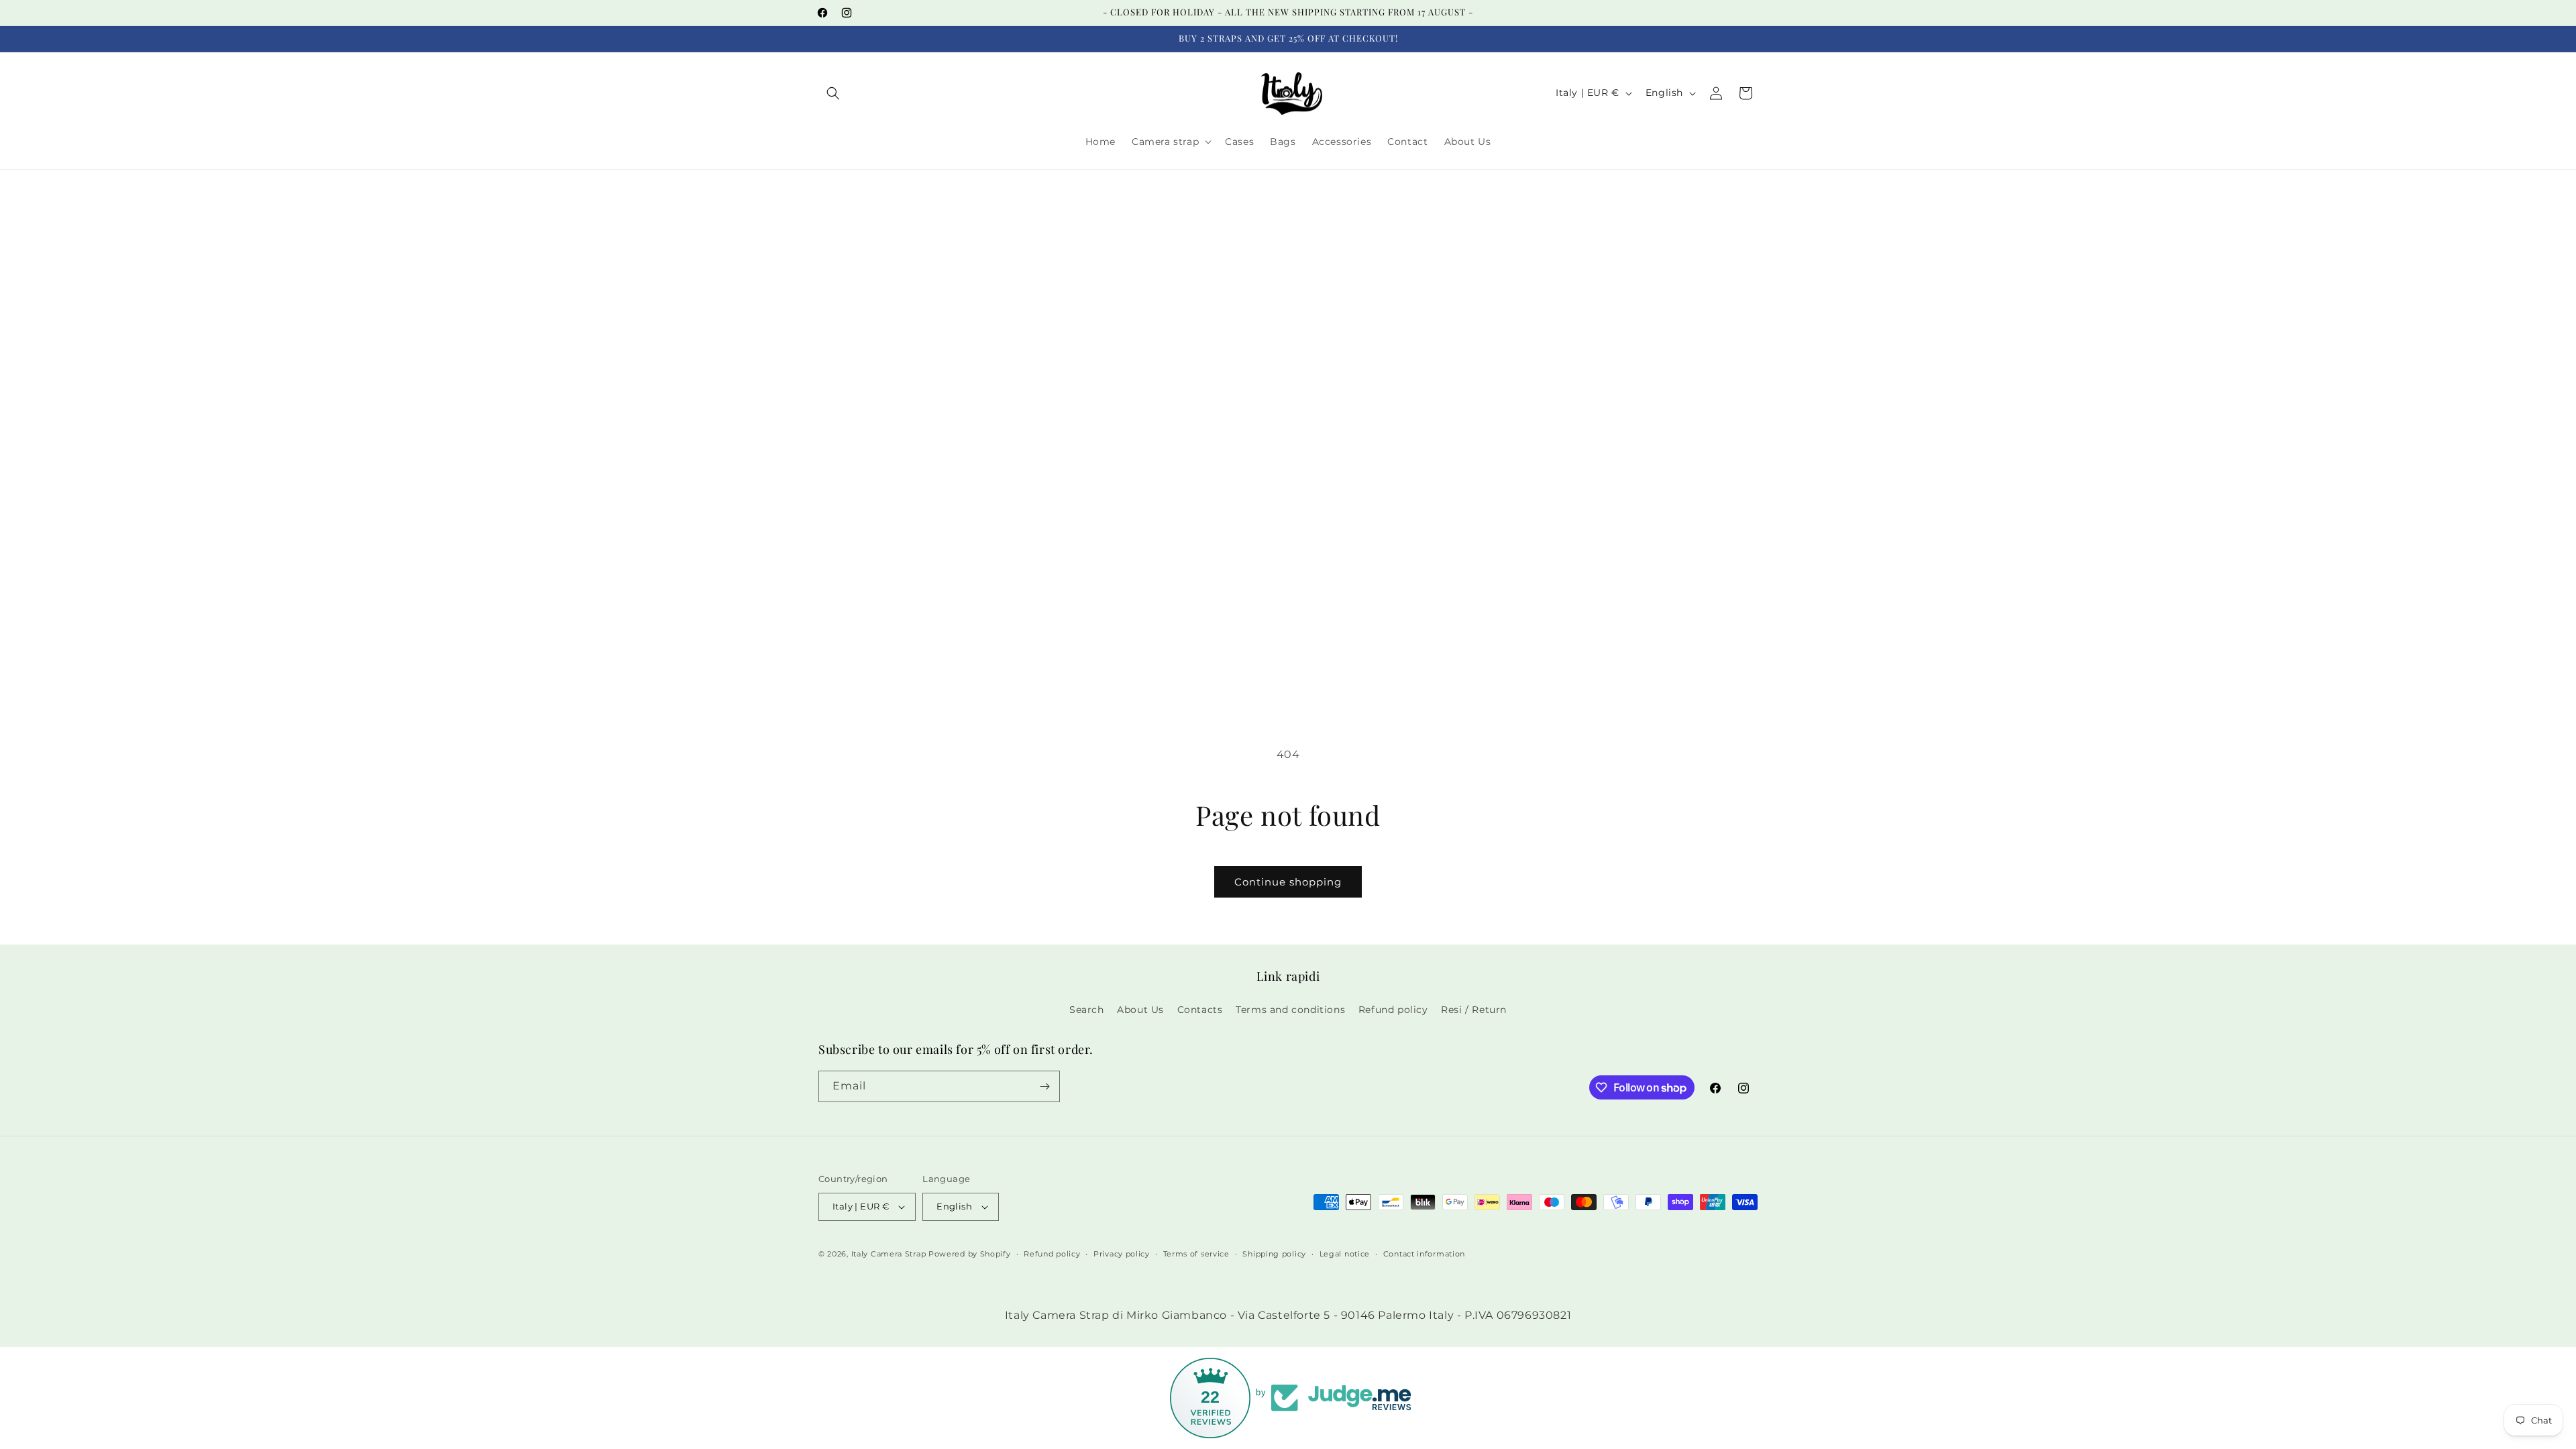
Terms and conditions (1290, 1010)
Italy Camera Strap (889, 1254)
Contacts (1200, 1010)
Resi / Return (1474, 1010)
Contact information (1424, 1254)
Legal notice (1345, 1254)
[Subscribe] (1044, 1086)
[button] (833, 93)
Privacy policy (1122, 1254)
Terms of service (1196, 1254)
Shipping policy (1274, 1254)
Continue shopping (1288, 882)
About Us (1140, 1010)
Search (1087, 1010)
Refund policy (1393, 1010)
